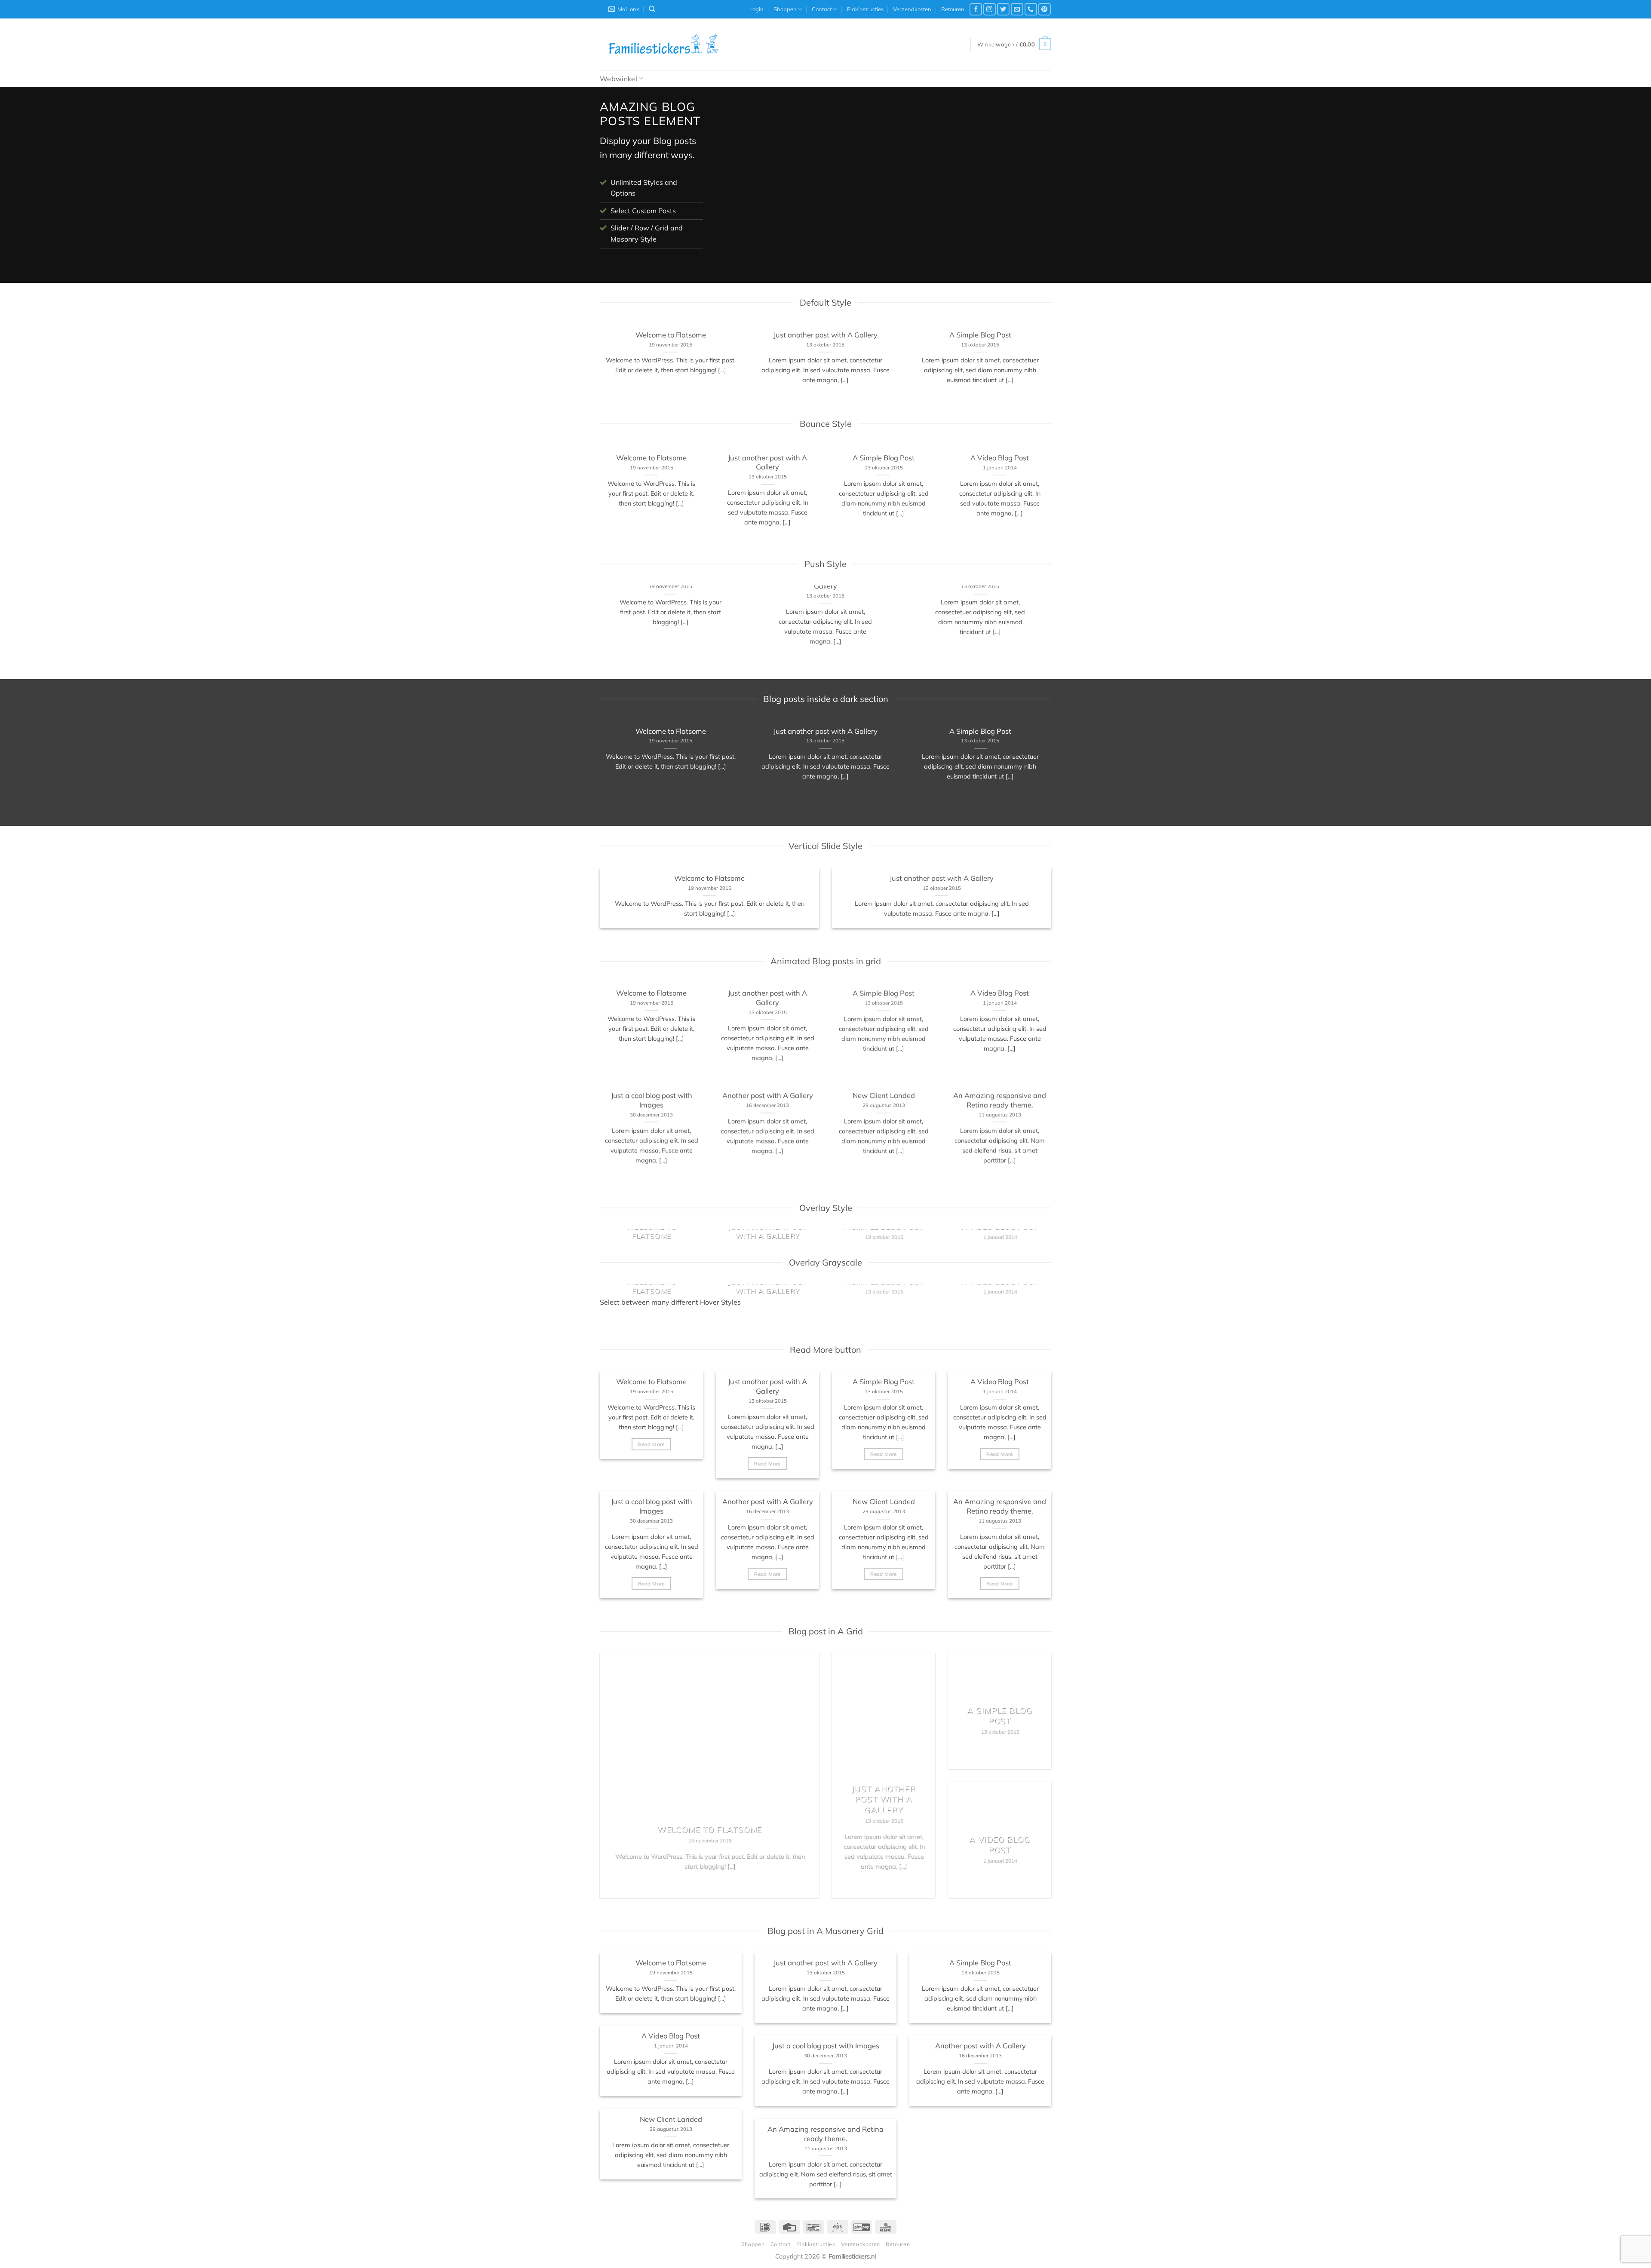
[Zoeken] (652, 9)
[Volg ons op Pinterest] (1045, 9)
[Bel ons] (1031, 9)
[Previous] (733, 187)
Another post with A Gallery (768, 1096)
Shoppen (785, 9)
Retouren (953, 9)
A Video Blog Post (1000, 458)
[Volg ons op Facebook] (976, 9)
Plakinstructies (865, 9)
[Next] (1034, 187)
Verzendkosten (912, 9)
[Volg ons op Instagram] (990, 9)
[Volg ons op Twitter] (1003, 9)
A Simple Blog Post (980, 335)
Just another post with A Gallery (825, 335)
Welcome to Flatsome (671, 335)
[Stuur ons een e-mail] (1017, 9)
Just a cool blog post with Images (652, 1100)
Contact (822, 9)
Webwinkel (618, 79)
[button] (756, 9)
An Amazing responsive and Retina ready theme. (1000, 1100)
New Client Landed (884, 1096)
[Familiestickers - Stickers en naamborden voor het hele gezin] (664, 44)
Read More (651, 1444)
